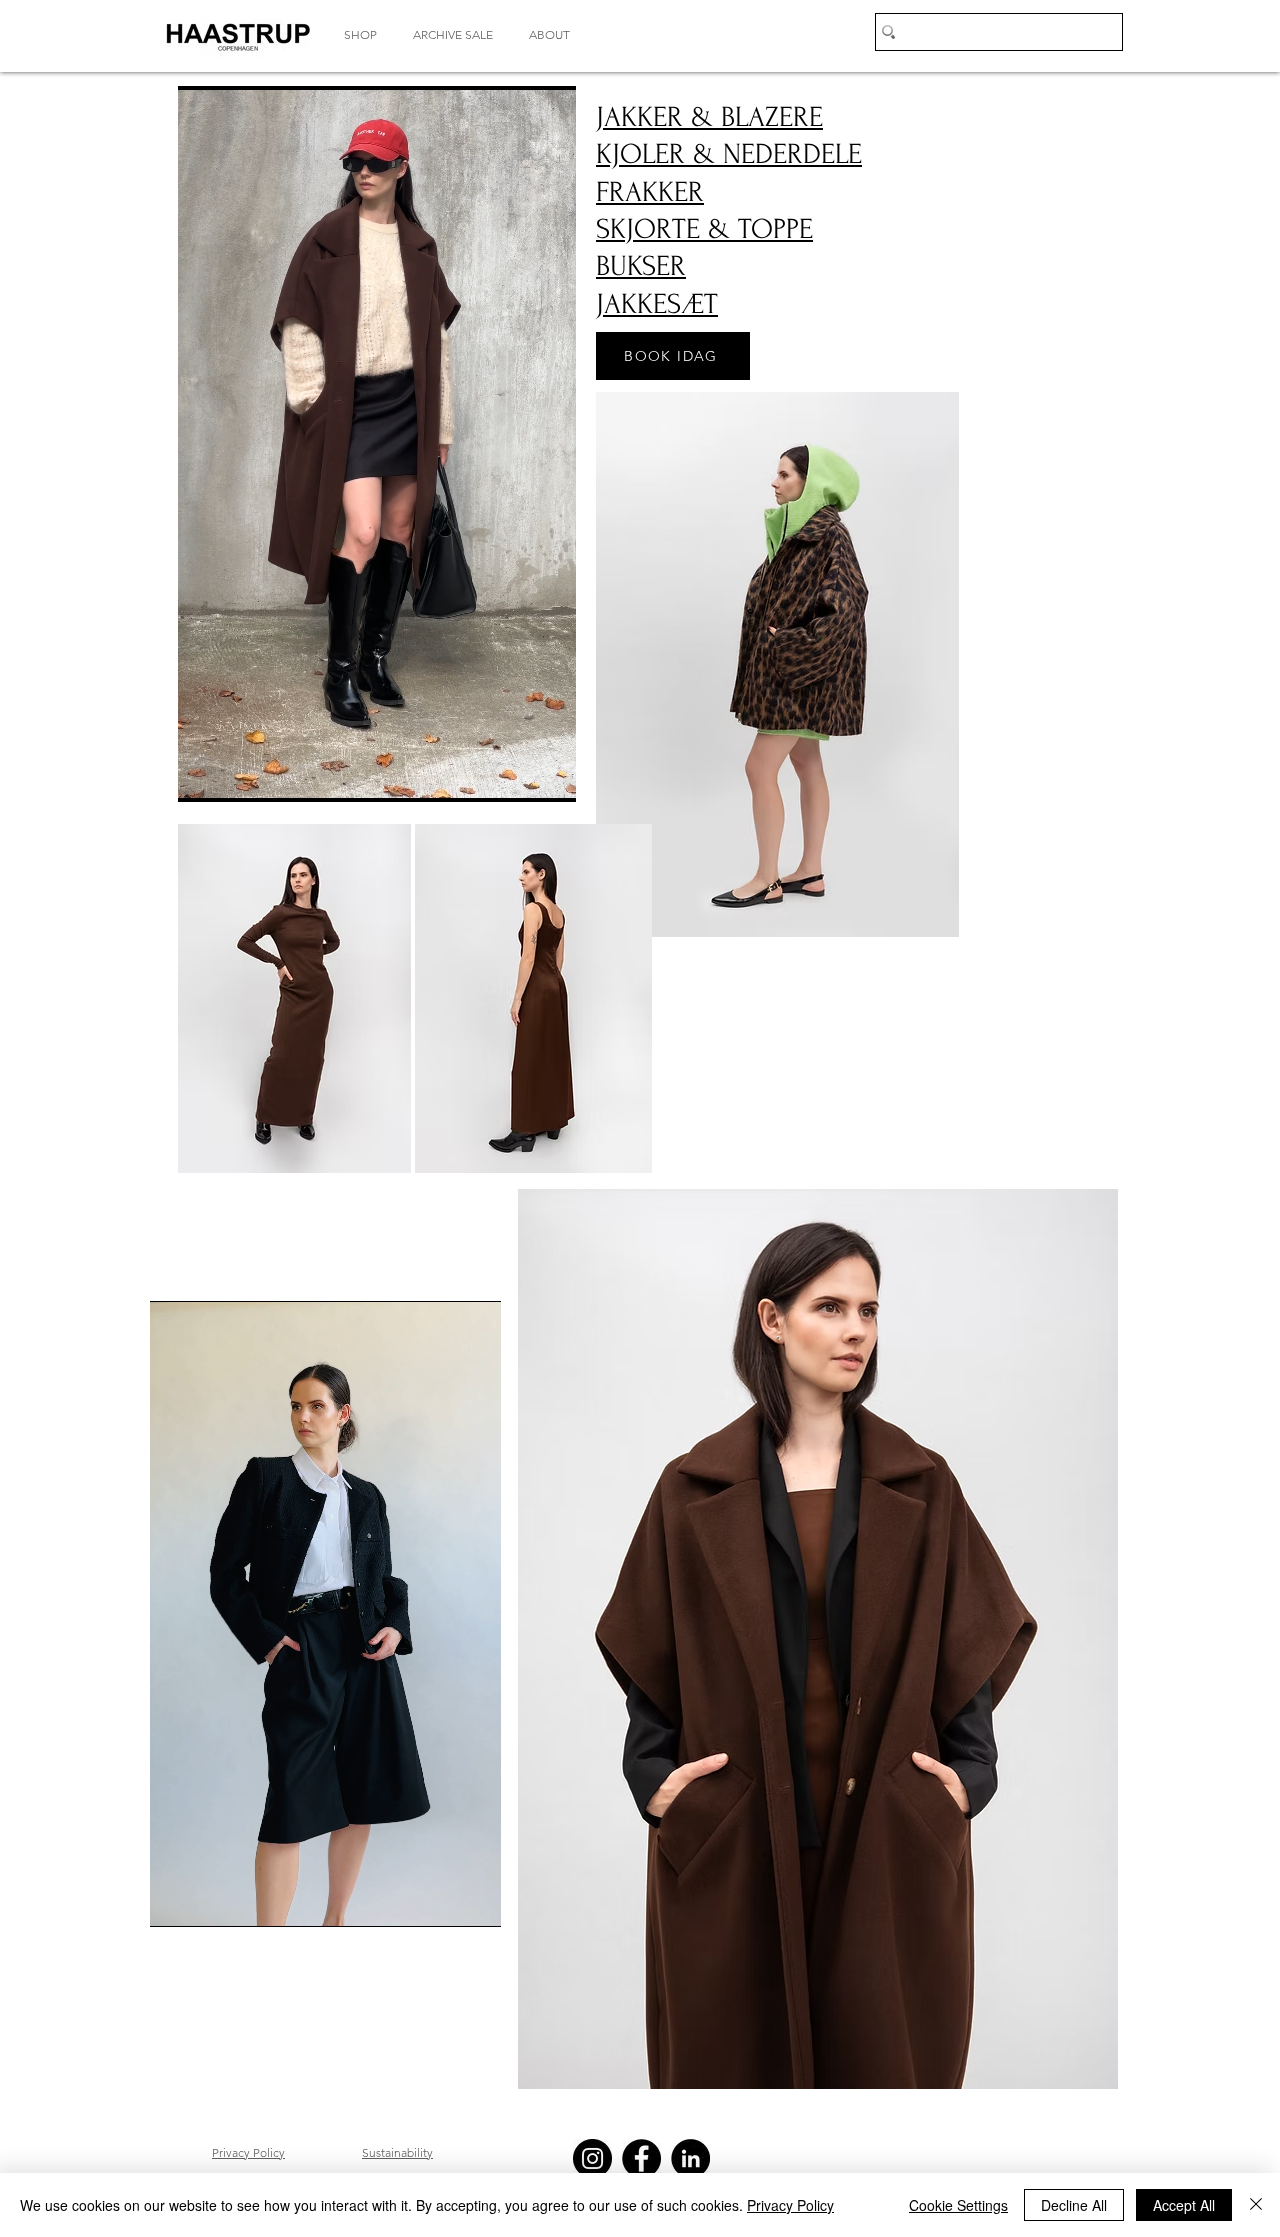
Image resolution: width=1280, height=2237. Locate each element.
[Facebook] (641, 2158)
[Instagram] (592, 2158)
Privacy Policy (790, 2205)
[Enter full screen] (549, 775)
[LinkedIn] (690, 2158)
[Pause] (204, 775)
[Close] (1256, 2205)
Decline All (1074, 2205)
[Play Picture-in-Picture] (515, 775)
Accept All (1184, 2205)
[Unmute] (238, 775)
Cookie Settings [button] (958, 2205)
